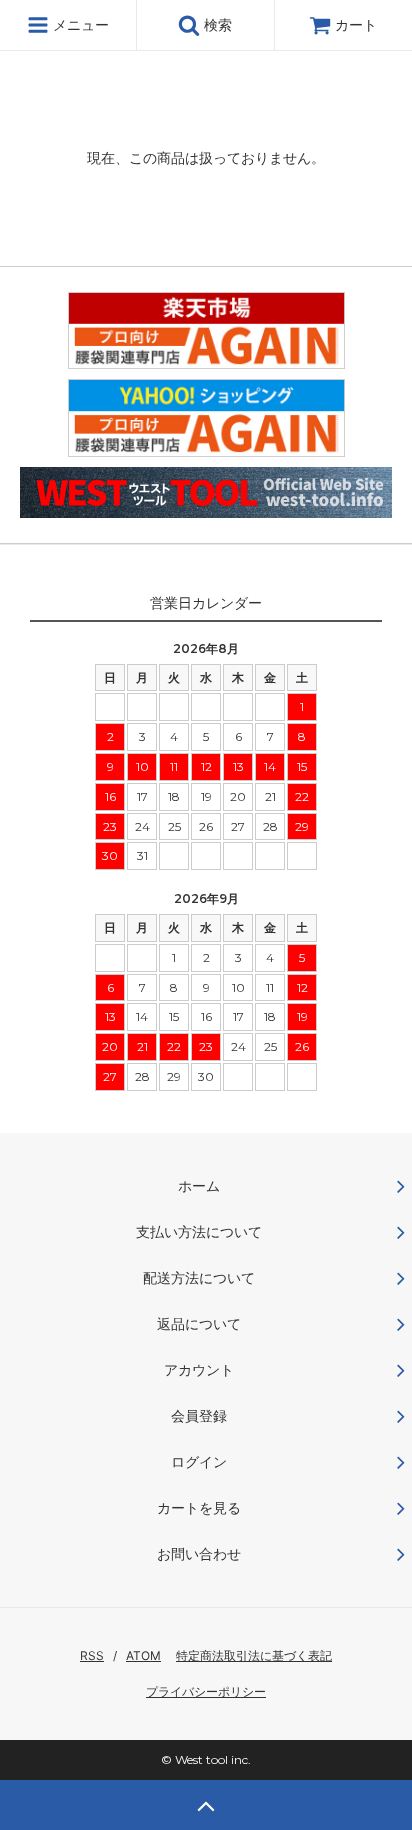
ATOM (143, 1655)
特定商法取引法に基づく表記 (254, 1655)
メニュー (79, 24)
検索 (216, 24)
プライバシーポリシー (206, 1691)
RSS (92, 1655)
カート (356, 24)
